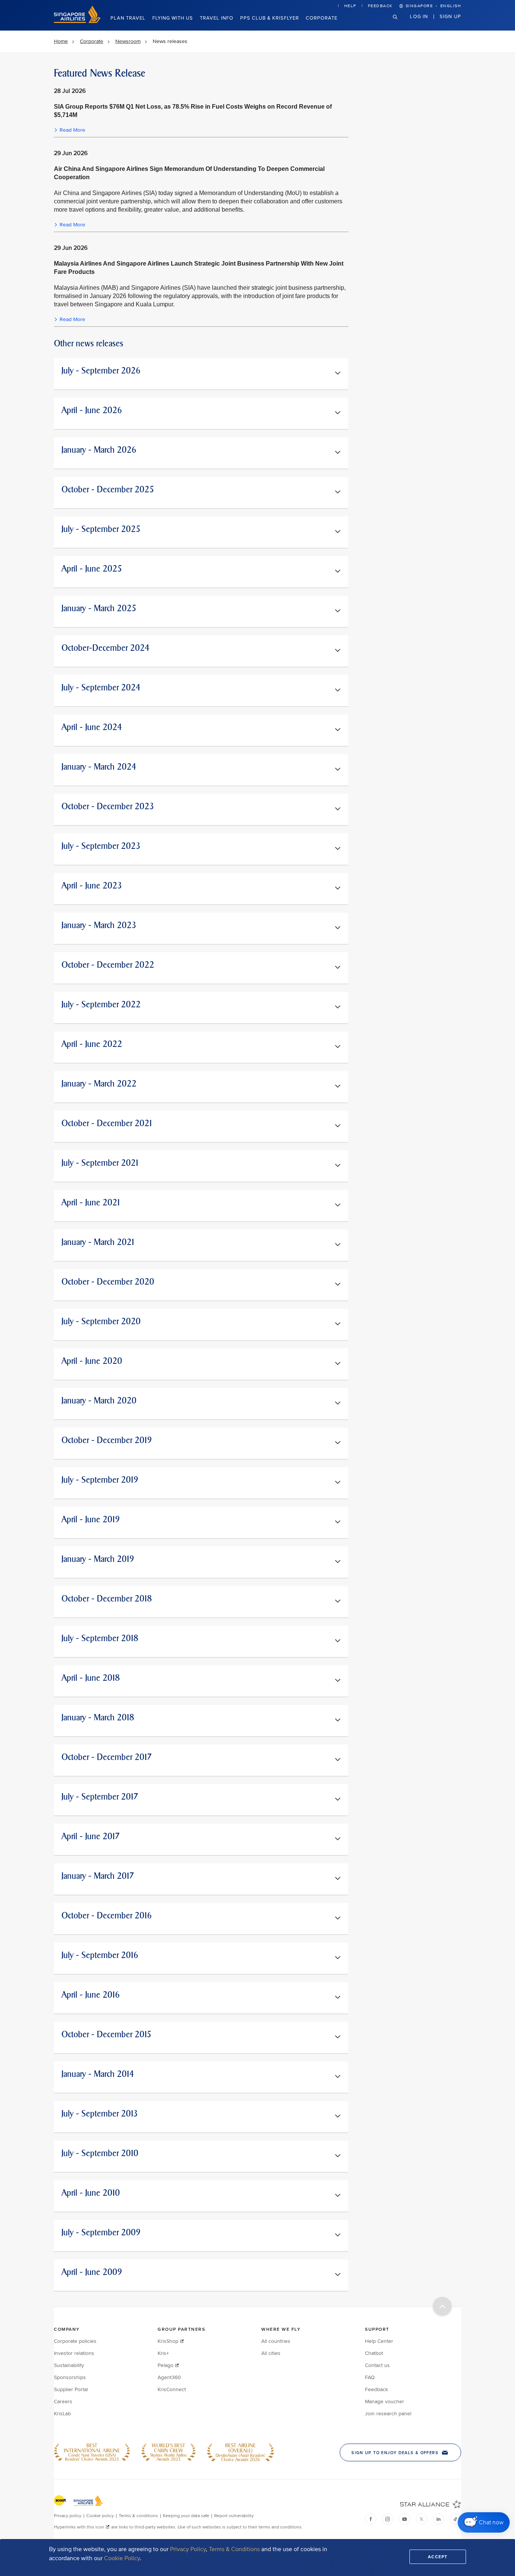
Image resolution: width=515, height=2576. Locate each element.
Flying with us (173, 18)
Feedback (380, 6)
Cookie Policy (122, 2558)
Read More (72, 130)
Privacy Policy (188, 2549)
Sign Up (450, 16)
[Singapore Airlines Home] (77, 21)
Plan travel (128, 18)
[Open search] (400, 23)
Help (350, 6)
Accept (438, 2557)
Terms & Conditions (234, 2549)
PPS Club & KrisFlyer (270, 18)
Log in (419, 16)
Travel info (217, 18)
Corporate (322, 18)
